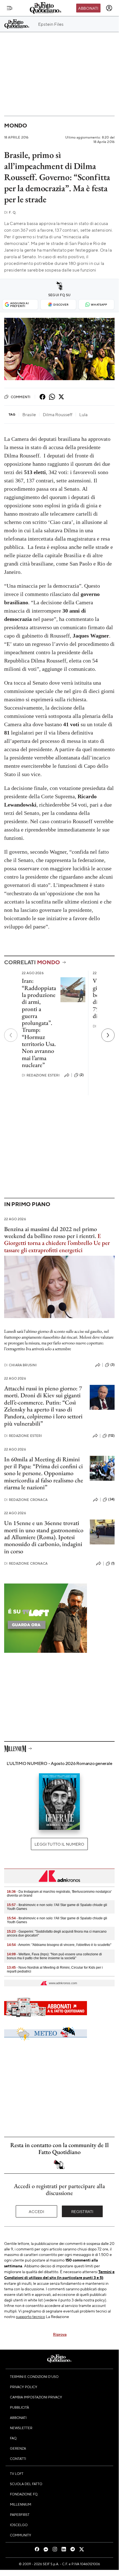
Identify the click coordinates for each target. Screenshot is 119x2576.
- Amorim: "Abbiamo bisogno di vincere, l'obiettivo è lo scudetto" (59, 1945)
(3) (113, 1365)
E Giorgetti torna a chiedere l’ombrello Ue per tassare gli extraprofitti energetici (57, 1243)
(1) (113, 1563)
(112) (111, 1436)
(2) (82, 1075)
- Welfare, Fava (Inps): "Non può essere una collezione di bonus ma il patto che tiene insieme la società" (54, 1956)
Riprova (60, 2334)
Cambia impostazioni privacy (36, 2397)
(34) (111, 1499)
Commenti (21, 397)
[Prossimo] (108, 1035)
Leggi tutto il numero (59, 1844)
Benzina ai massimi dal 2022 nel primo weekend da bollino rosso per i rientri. (51, 1232)
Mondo (16, 125)
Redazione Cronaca (26, 1500)
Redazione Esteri (41, 1075)
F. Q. (10, 212)
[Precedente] (11, 1035)
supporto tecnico (31, 2316)
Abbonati (88, 8)
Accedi (37, 2211)
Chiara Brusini (20, 1365)
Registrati (82, 2211)
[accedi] (109, 8)
